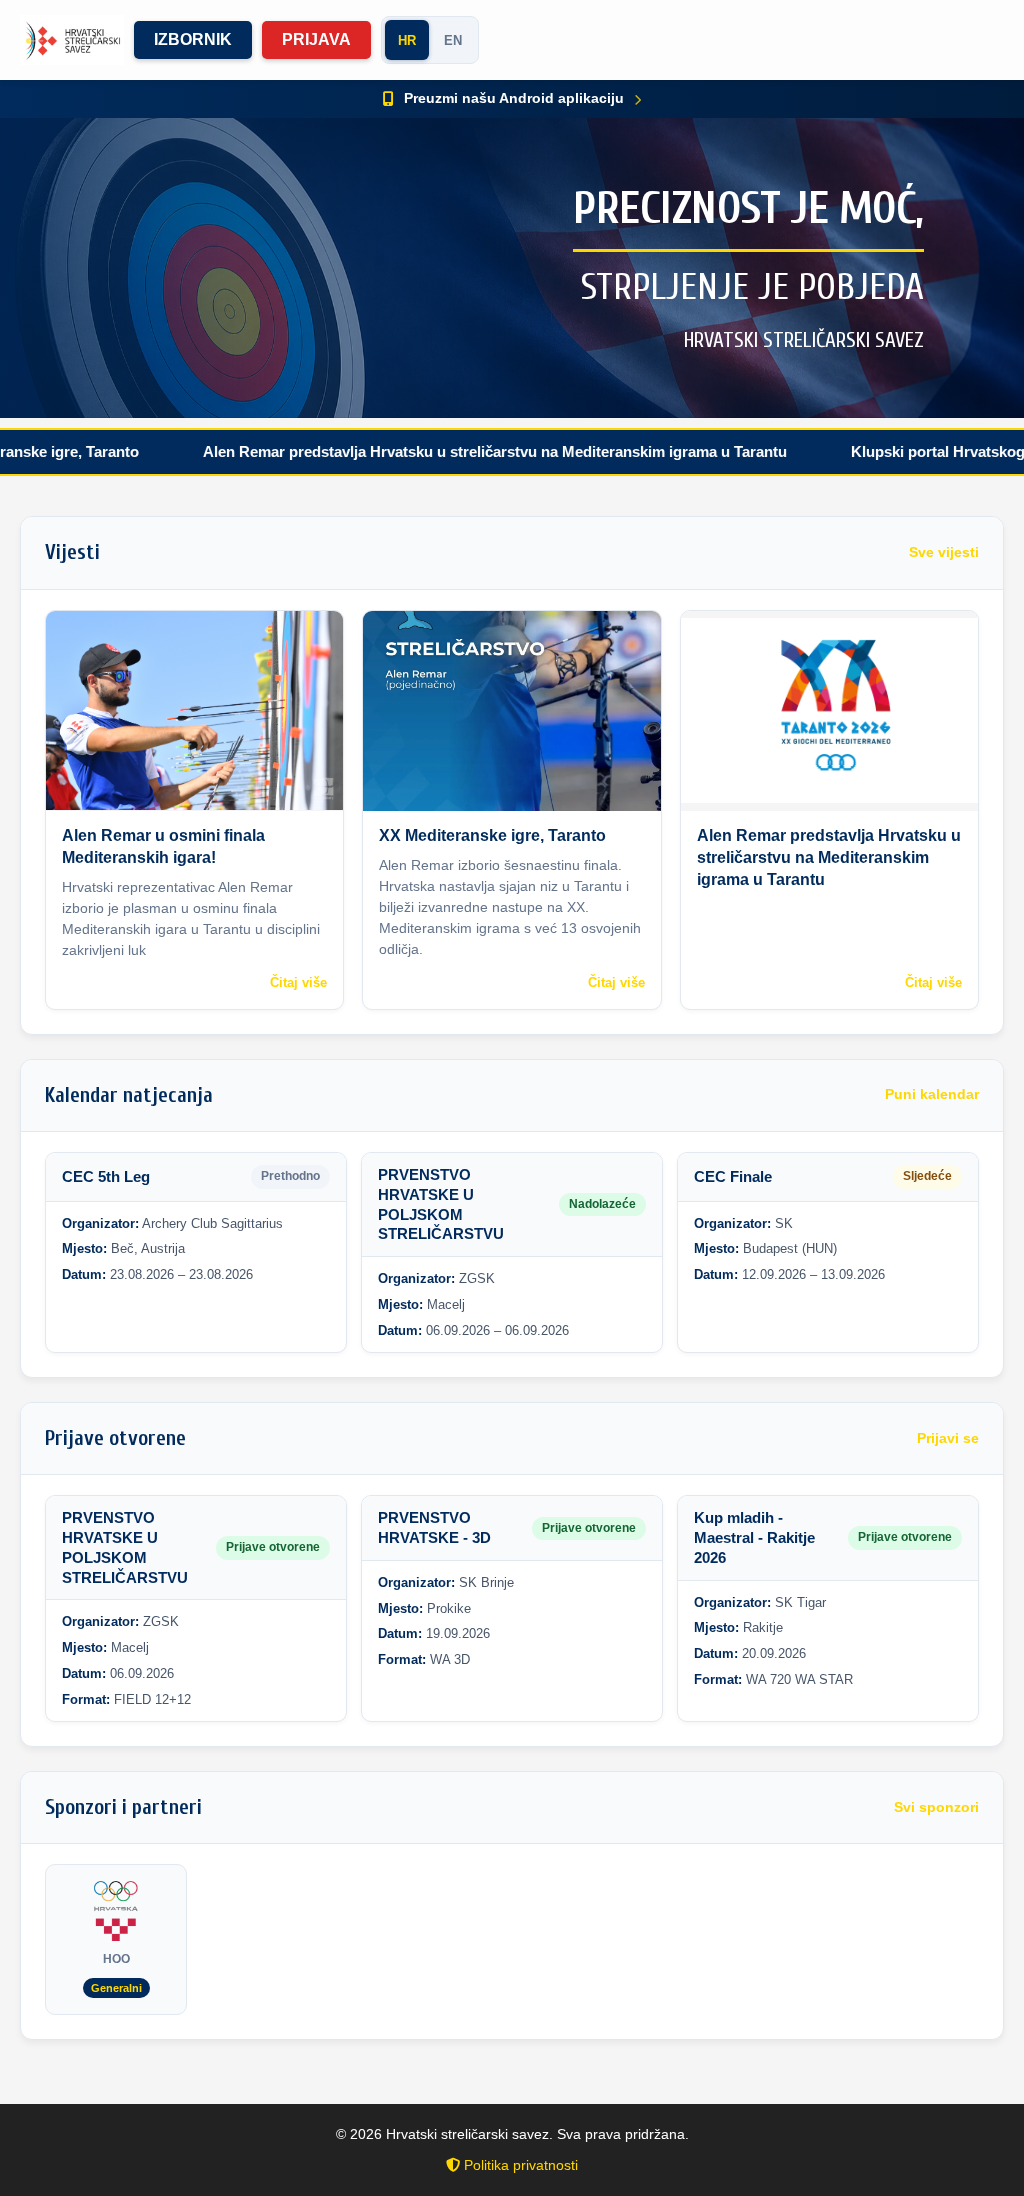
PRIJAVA (316, 39)
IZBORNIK (193, 39)
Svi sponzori (936, 1807)
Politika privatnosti (519, 2165)
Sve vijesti (944, 552)
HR (407, 40)
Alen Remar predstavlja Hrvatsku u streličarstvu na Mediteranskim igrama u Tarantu (432, 451)
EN (453, 40)
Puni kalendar (932, 1094)
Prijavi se (948, 1438)
